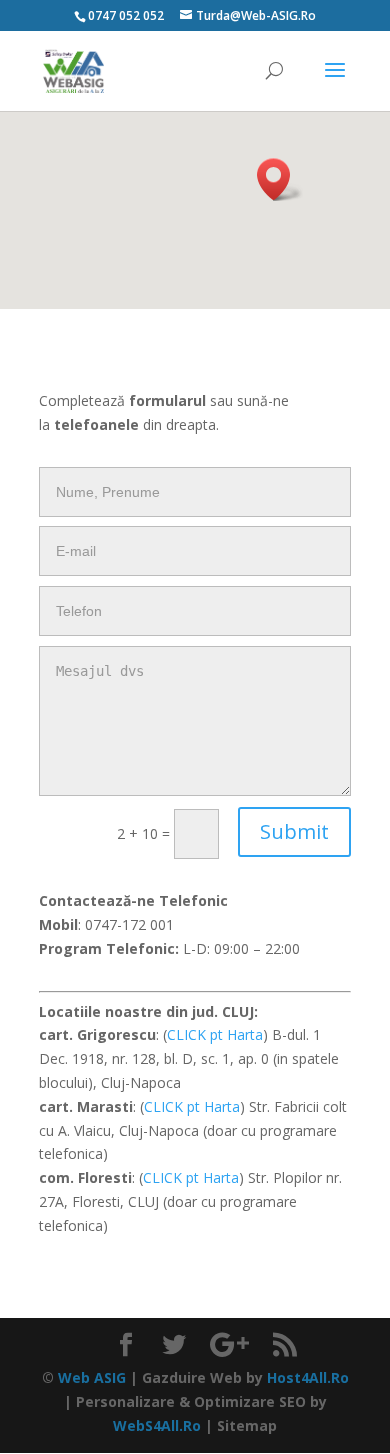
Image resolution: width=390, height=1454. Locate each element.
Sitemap (247, 1425)
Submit (294, 831)
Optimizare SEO (250, 1401)
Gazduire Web (192, 1377)
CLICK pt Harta (215, 1034)
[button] (280, 179)
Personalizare (125, 1401)
